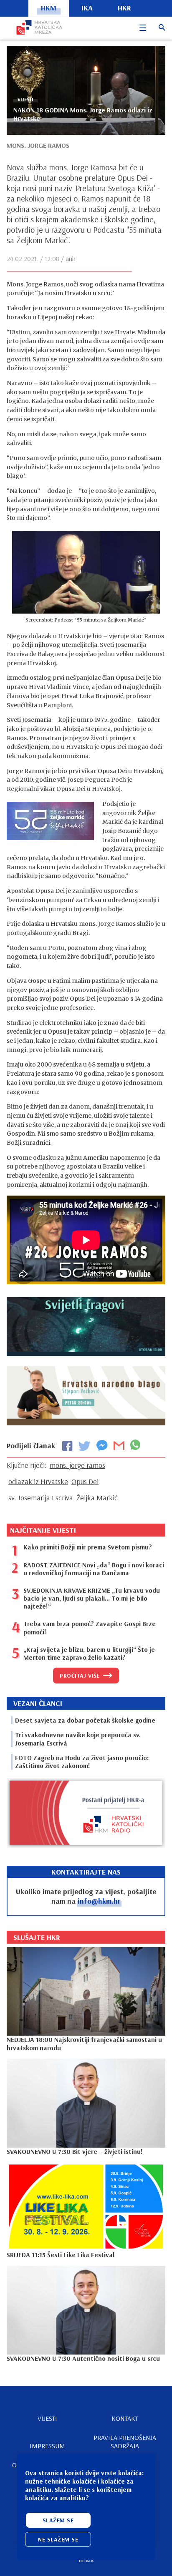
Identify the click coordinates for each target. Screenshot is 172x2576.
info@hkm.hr (99, 1901)
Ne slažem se (58, 2539)
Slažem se (58, 2520)
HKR (124, 8)
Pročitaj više (80, 1676)
